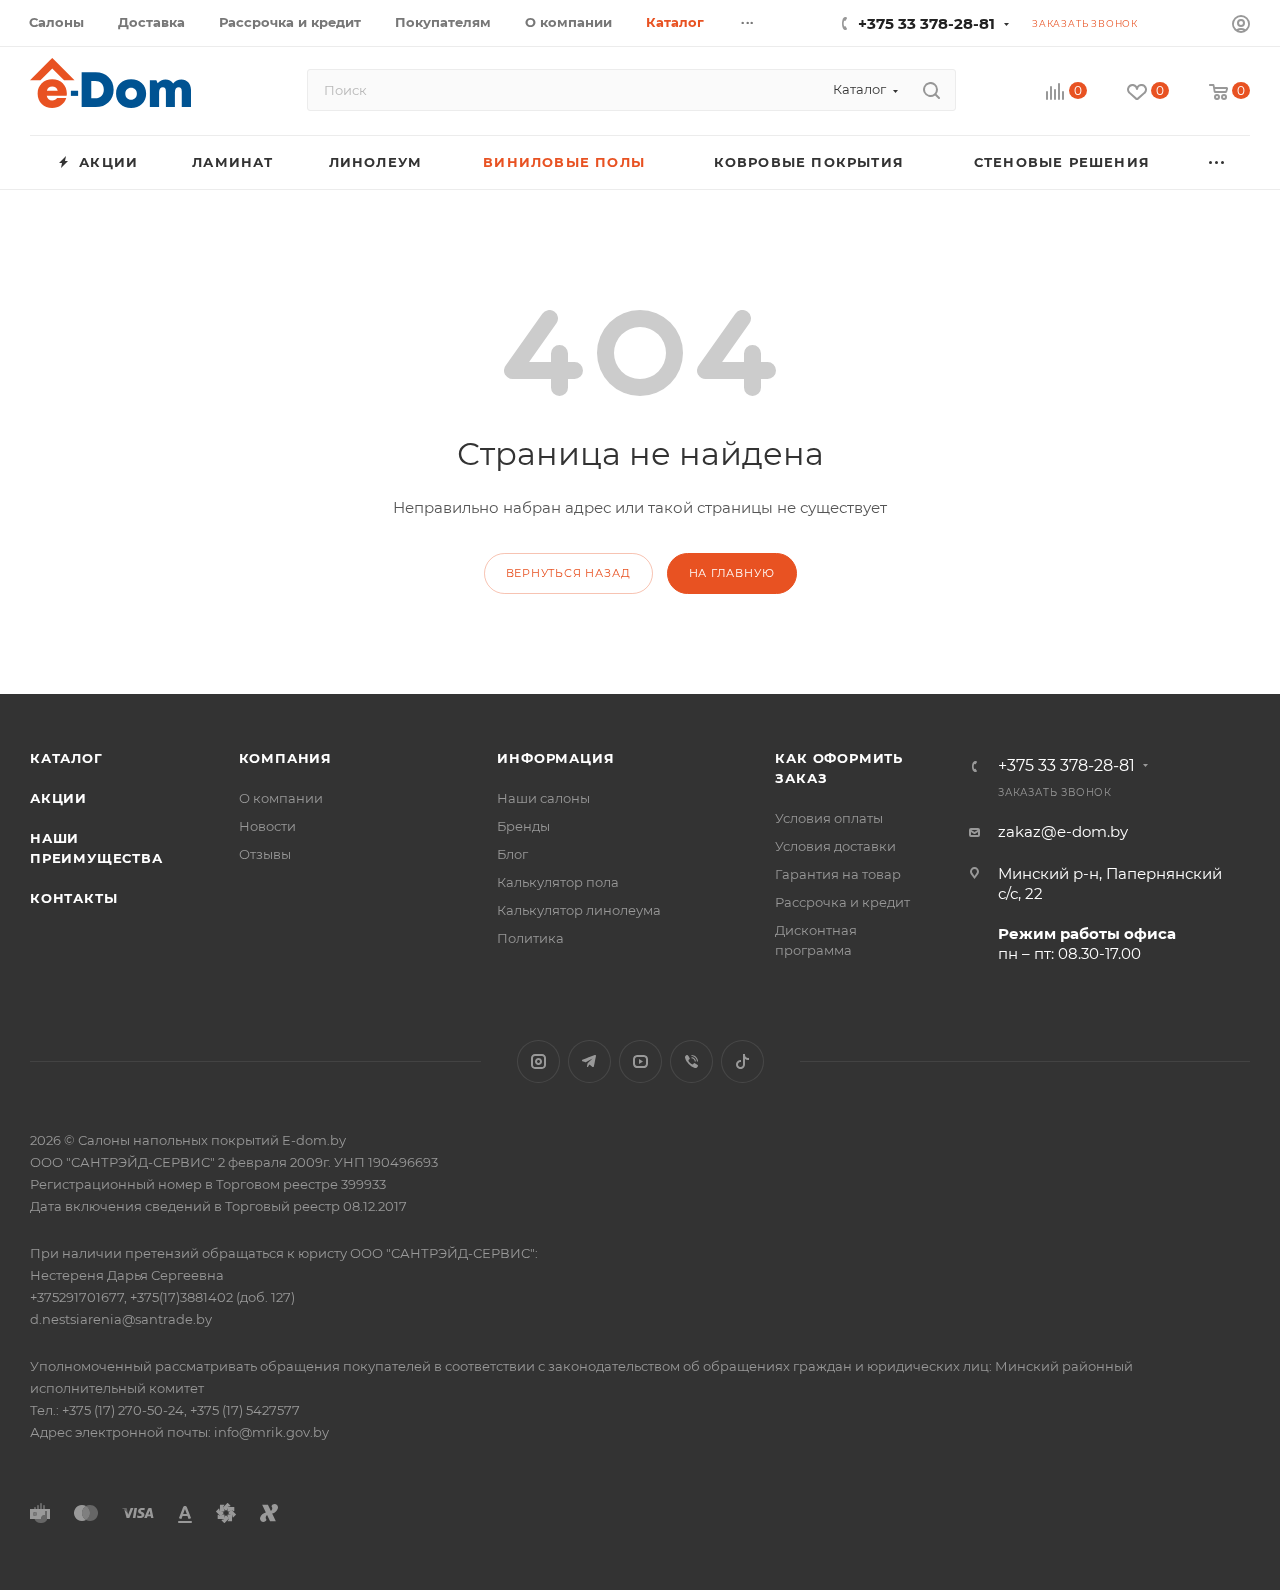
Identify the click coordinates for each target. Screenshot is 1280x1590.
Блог (512, 854)
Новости (267, 826)
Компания (285, 758)
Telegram (589, 1061)
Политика (530, 938)
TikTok (742, 1061)
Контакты (73, 898)
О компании (281, 798)
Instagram (538, 1061)
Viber (691, 1061)
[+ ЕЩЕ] (1217, 162)
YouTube (640, 1061)
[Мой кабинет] (1241, 26)
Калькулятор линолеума (579, 910)
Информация (555, 758)
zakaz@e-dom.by (1063, 831)
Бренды (523, 826)
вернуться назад (568, 573)
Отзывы (265, 854)
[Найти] (931, 90)
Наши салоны (543, 798)
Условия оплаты (829, 818)
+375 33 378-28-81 (926, 23)
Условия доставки (835, 846)
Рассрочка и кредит (842, 902)
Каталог (66, 758)
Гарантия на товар (838, 874)
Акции (58, 798)
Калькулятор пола (558, 882)
